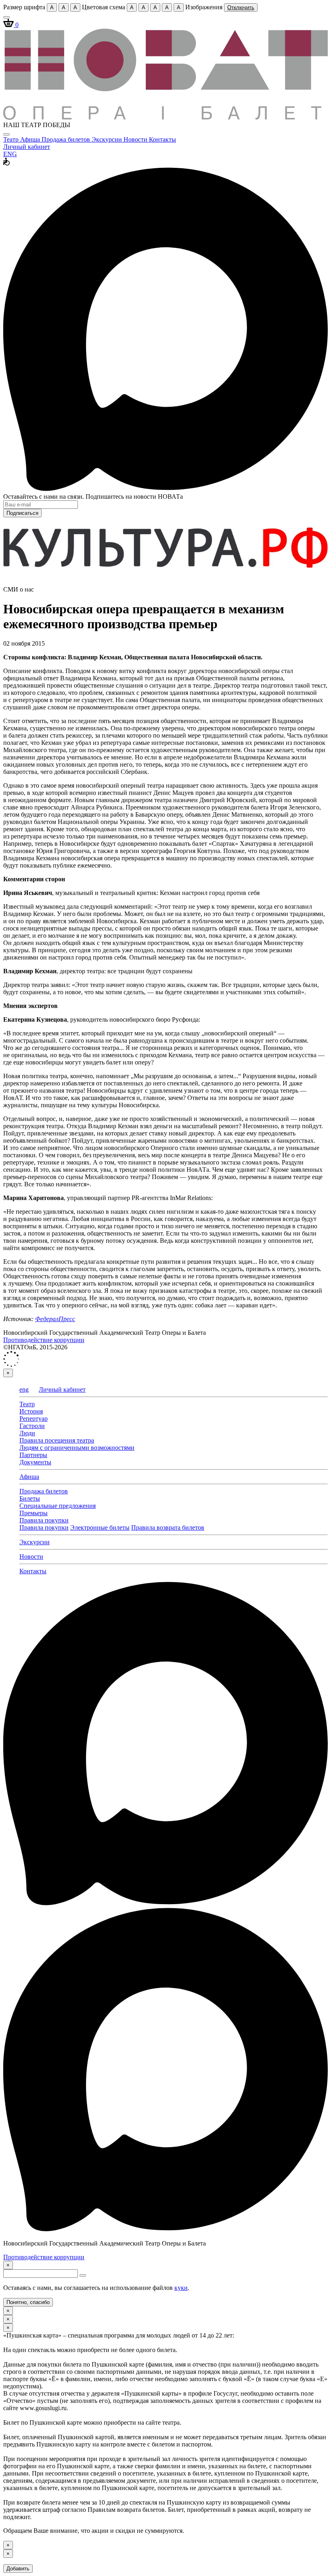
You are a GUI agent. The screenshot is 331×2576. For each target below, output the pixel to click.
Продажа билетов (67, 139)
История (31, 1411)
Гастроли (32, 1426)
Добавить (18, 2569)
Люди (27, 1433)
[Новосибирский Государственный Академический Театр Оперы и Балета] (165, 118)
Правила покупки (44, 1520)
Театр (12, 139)
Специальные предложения (58, 1506)
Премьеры (34, 1513)
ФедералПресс (55, 1319)
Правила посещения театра (57, 1440)
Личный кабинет (27, 147)
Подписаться (22, 513)
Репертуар (34, 1419)
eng (24, 1389)
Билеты (30, 1498)
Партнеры (33, 1455)
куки (181, 2288)
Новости (136, 139)
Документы (35, 1462)
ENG (10, 154)
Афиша (31, 139)
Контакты (162, 139)
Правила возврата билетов (168, 1527)
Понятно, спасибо (28, 2302)
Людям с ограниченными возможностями (77, 1448)
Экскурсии (108, 139)
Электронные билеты (100, 1527)
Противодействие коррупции (44, 1340)
